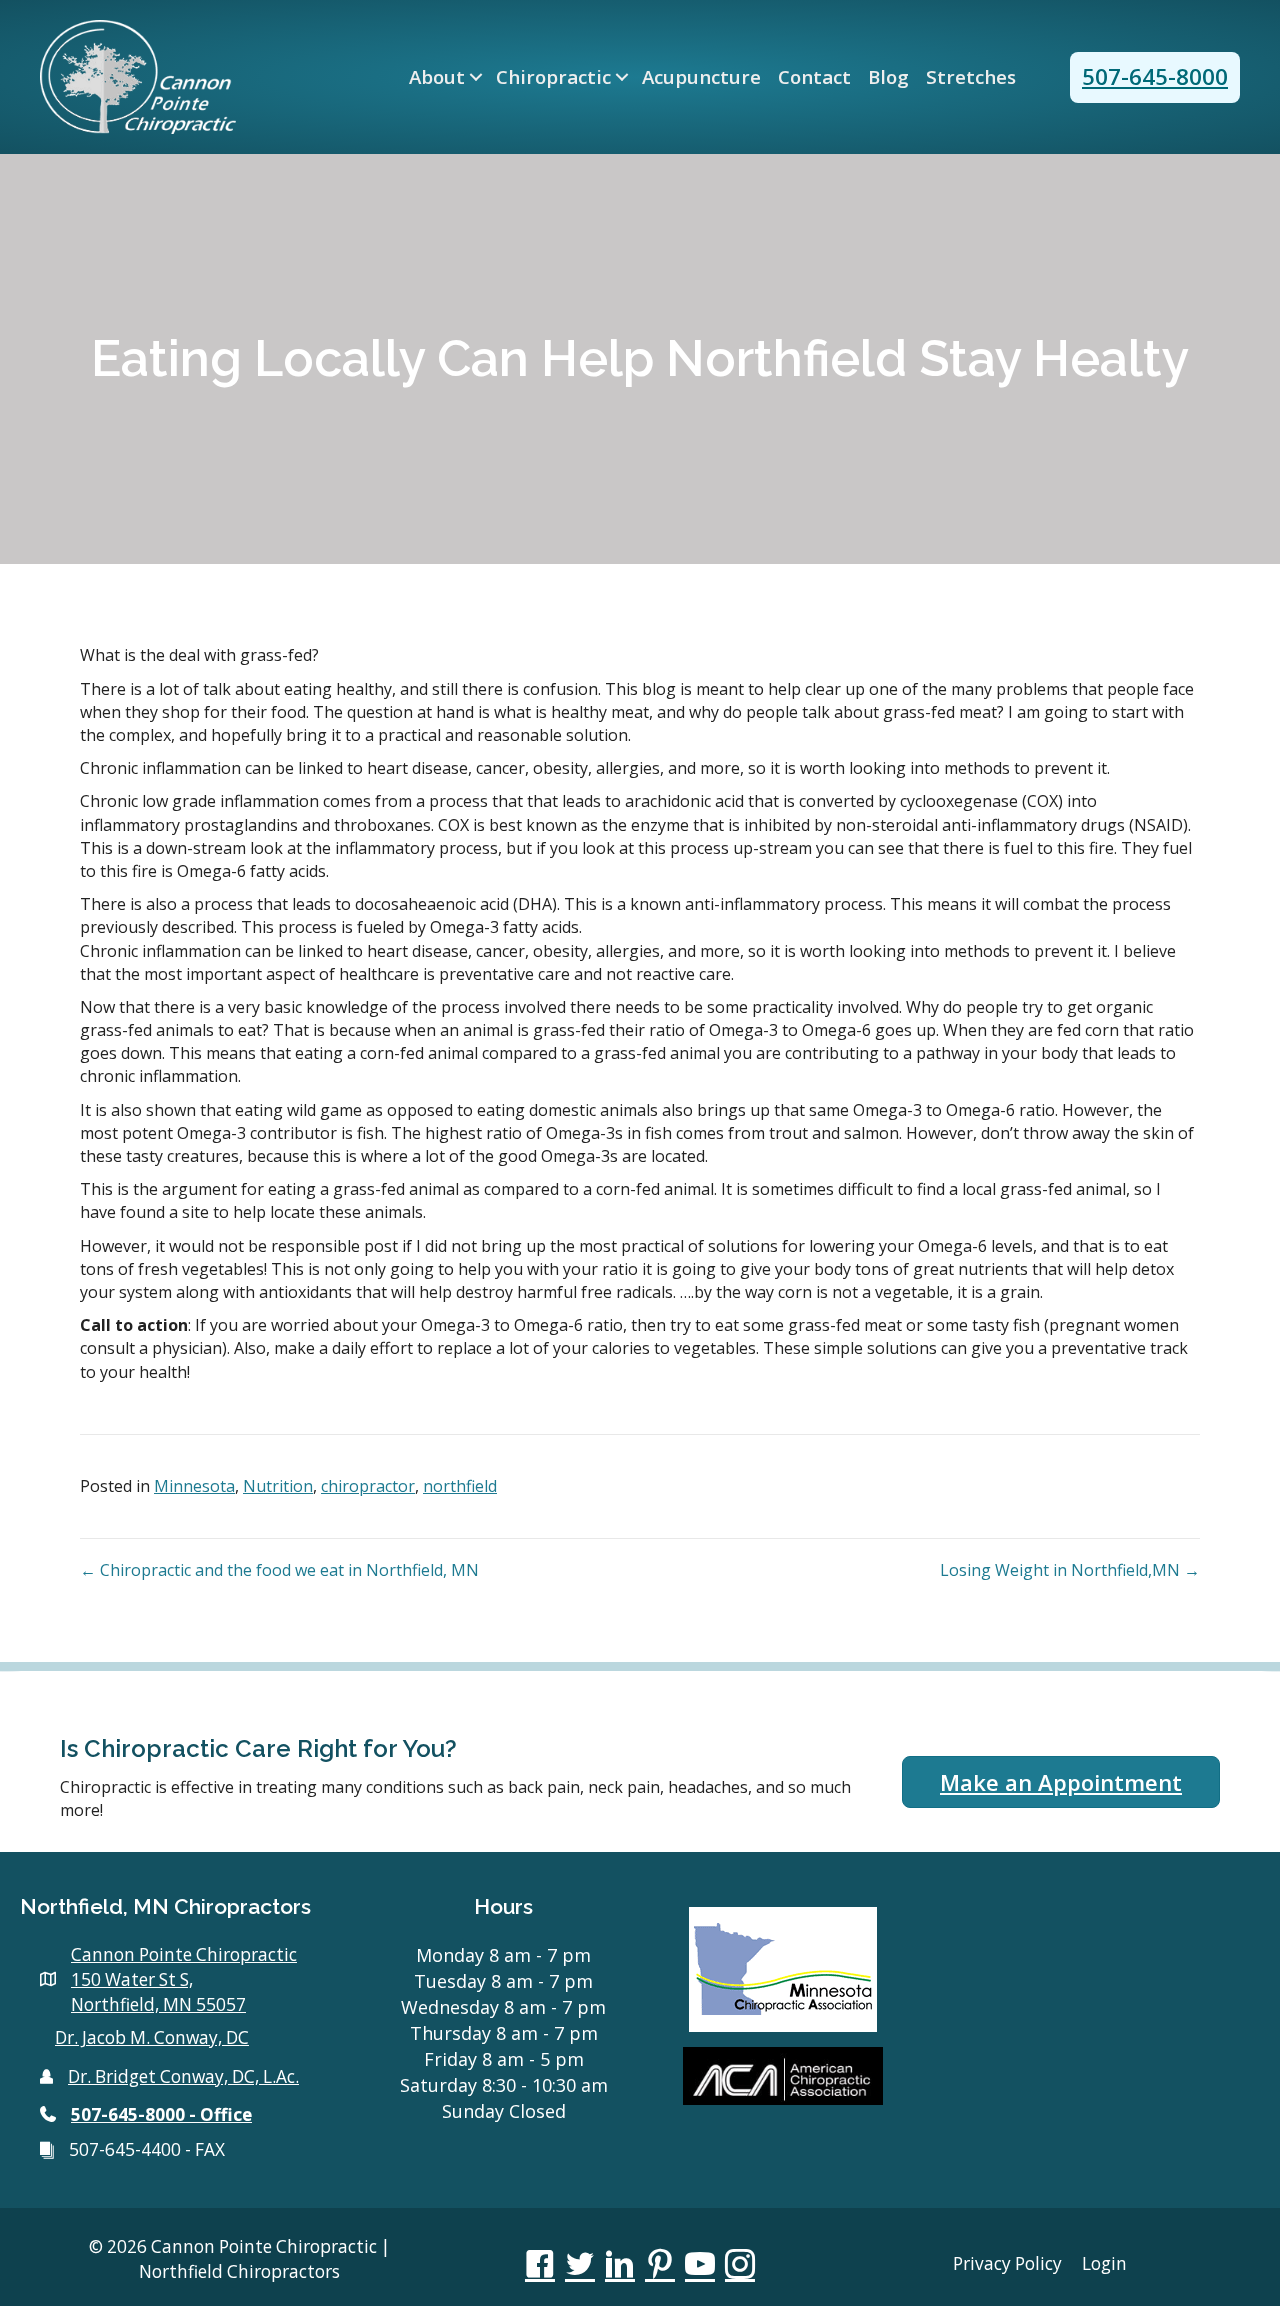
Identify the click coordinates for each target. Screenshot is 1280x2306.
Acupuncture (701, 77)
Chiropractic (553, 77)
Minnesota (194, 1486)
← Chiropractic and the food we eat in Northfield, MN (279, 1570)
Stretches (971, 77)
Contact (814, 77)
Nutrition (278, 1486)
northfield (460, 1486)
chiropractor (368, 1486)
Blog (888, 77)
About (437, 77)
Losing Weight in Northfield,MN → (1070, 1570)
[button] (476, 77)
